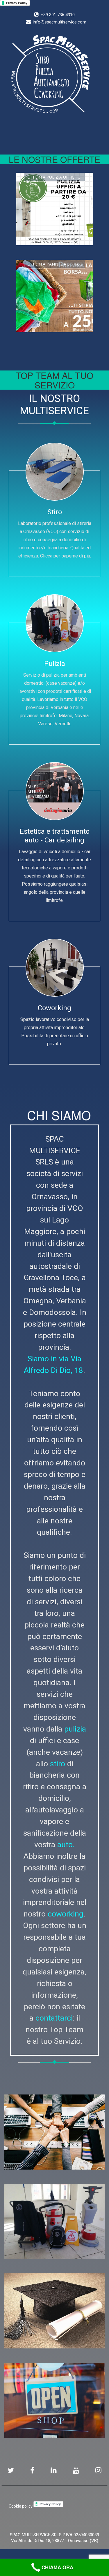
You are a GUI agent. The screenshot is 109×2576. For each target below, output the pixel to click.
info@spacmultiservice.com (60, 22)
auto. (66, 1844)
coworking (66, 1914)
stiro (58, 1764)
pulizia (75, 1729)
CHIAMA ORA (57, 2567)
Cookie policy (21, 2506)
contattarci (54, 2018)
